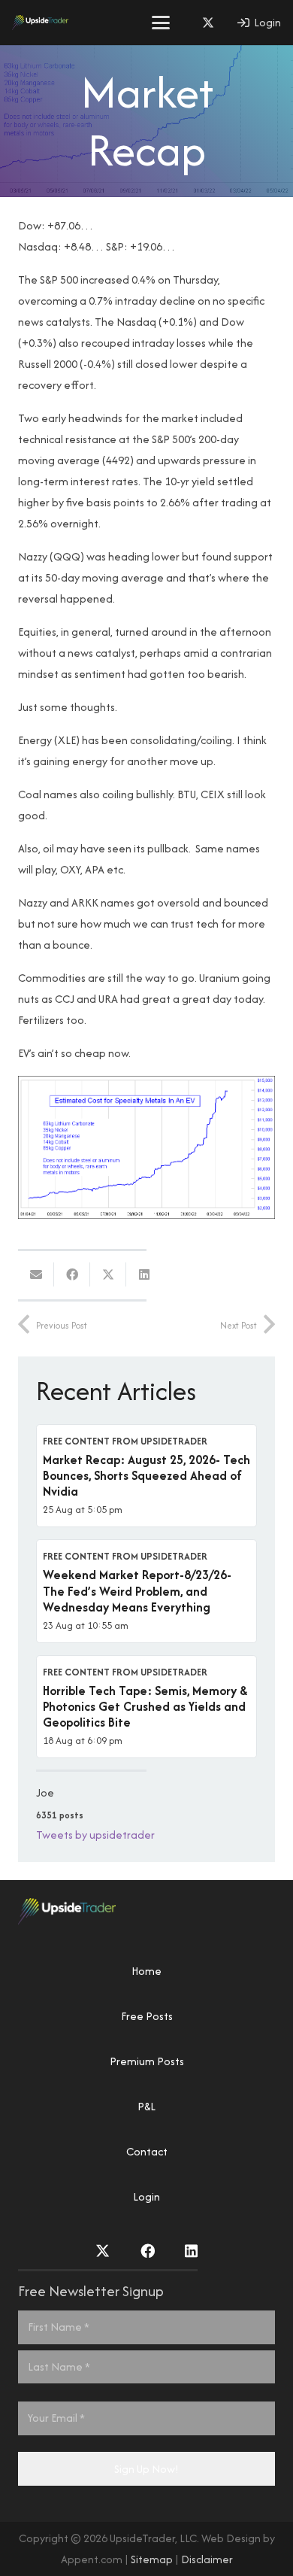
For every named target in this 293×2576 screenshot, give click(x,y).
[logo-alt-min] (40, 23)
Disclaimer (207, 2559)
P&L (146, 2106)
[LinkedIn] (191, 2251)
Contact (147, 2151)
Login (146, 2196)
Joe (45, 1792)
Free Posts (147, 2016)
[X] (208, 23)
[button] (161, 23)
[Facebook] (148, 2251)
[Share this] (72, 1274)
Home (146, 1971)
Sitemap (152, 2559)
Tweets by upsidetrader (95, 1835)
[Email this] (36, 1274)
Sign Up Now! (146, 2469)
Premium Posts (147, 2061)
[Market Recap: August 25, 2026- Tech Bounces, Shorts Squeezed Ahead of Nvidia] (146, 1476)
